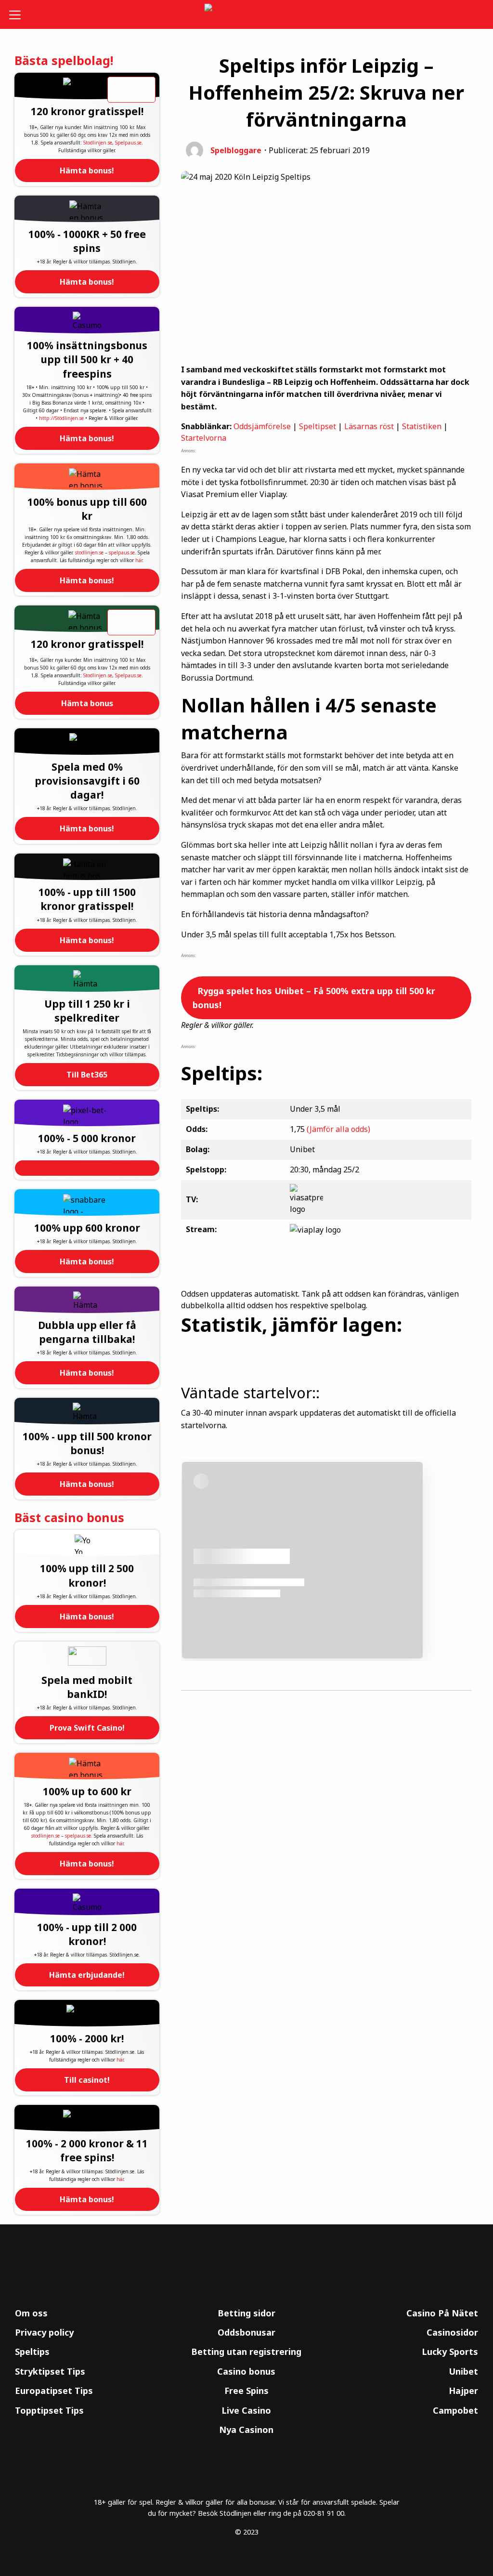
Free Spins (246, 2391)
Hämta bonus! (87, 171)
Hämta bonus (87, 703)
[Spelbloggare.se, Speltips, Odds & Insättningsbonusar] (247, 15)
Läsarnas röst (369, 426)
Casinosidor (452, 2332)
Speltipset (318, 426)
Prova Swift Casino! (87, 1728)
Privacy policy (44, 2332)
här (139, 560)
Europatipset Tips (54, 2391)
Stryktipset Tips (50, 2371)
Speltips (32, 2352)
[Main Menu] (19, 14)
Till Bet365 (87, 1075)
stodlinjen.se (89, 552)
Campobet (455, 2410)
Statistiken (422, 426)
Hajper (463, 2391)
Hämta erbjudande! (87, 1975)
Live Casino (246, 2410)
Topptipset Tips (49, 2410)
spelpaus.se (122, 552)
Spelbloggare (236, 150)
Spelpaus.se (128, 143)
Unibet (463, 2371)
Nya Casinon (246, 2430)
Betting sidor (246, 2313)
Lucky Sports (450, 2352)
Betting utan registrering (246, 2352)
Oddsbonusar (246, 2332)
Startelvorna (204, 438)
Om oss (31, 2313)
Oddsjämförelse (262, 426)
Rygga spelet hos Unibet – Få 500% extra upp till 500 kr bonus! (314, 998)
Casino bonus (246, 2371)
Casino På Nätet (442, 2313)
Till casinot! (87, 2080)
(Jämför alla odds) (338, 1129)
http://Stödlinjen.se (61, 418)
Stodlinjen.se (98, 143)
